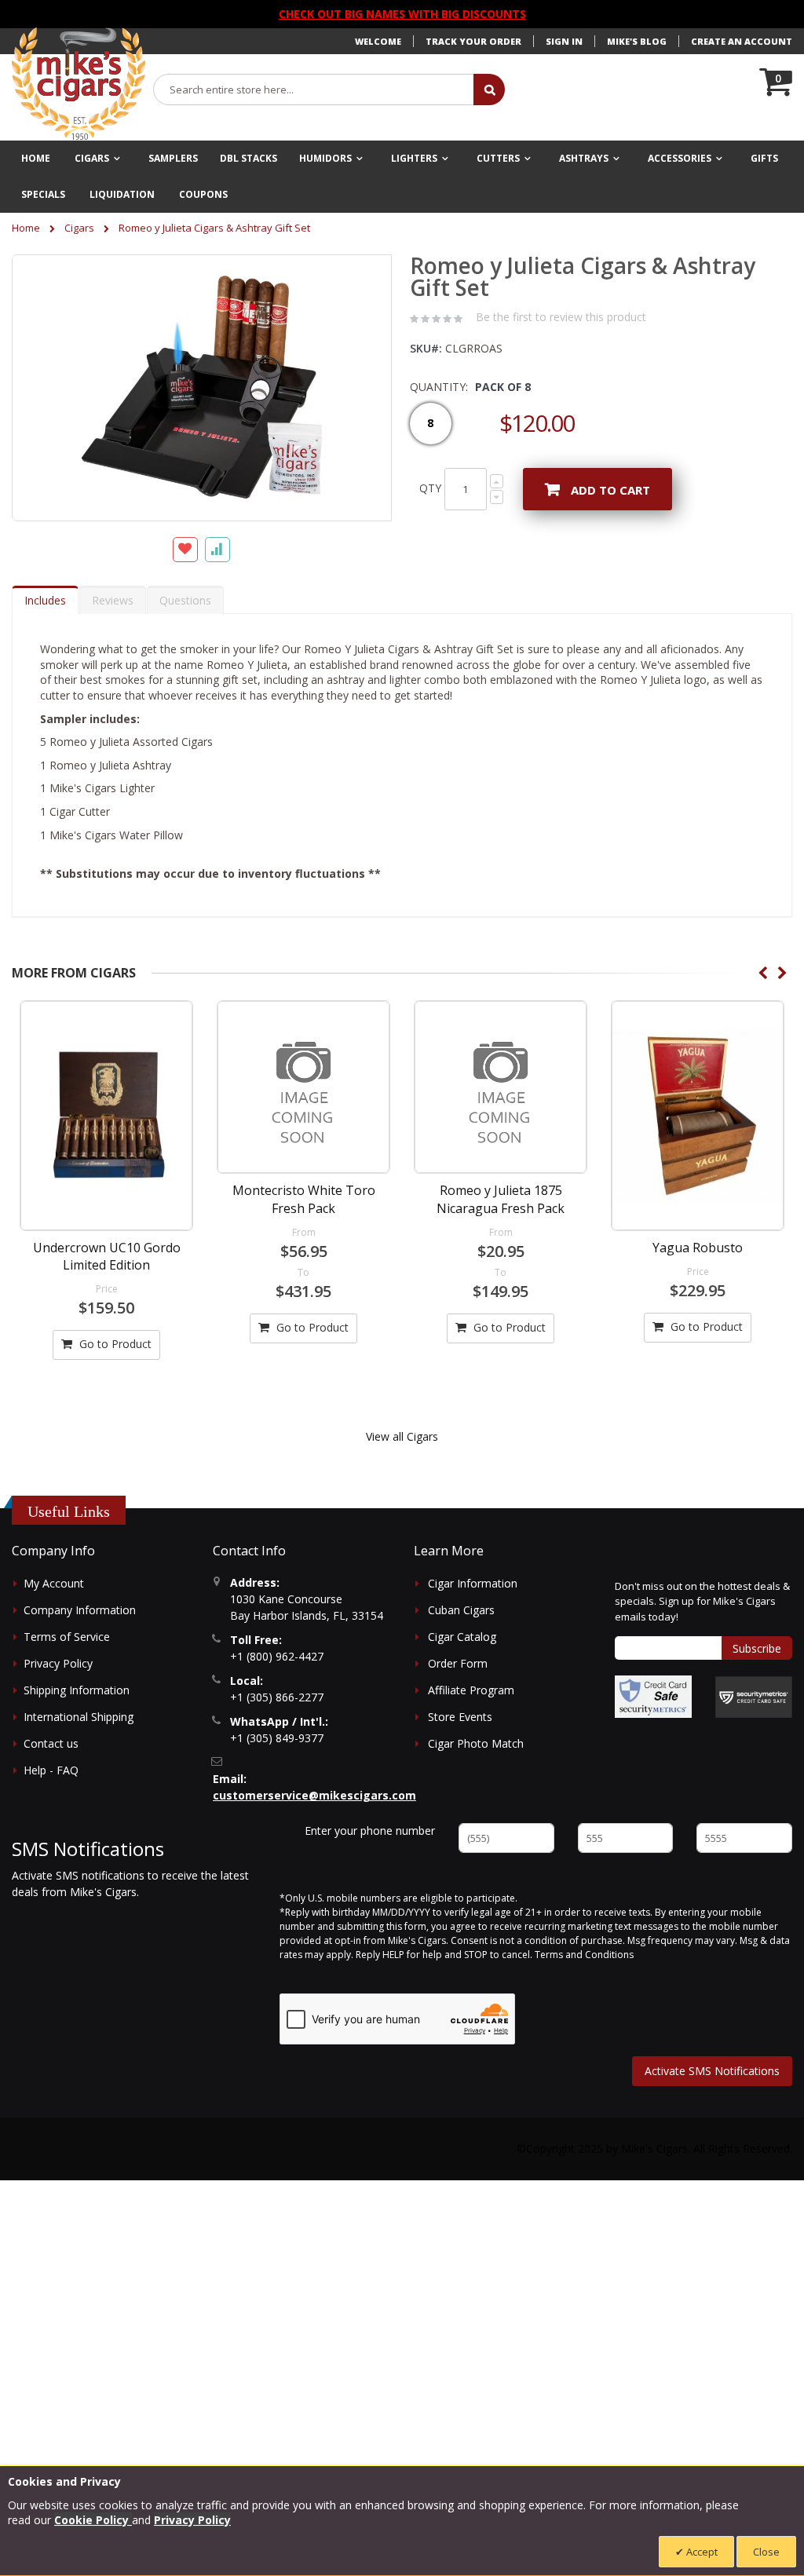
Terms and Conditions (584, 1955)
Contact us (51, 1743)
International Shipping (79, 1717)
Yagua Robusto (698, 1248)
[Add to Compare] (217, 550)
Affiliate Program (471, 1690)
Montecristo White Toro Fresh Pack (304, 1199)
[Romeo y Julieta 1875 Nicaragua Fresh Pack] (501, 1087)
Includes (45, 600)
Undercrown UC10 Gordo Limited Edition (107, 1256)
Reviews (113, 600)
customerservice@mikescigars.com (314, 1795)
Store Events (460, 1717)
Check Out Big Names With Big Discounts (402, 14)
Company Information (80, 1610)
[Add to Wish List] (185, 550)
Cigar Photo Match (476, 1743)
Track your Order (473, 41)
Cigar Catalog (462, 1637)
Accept (701, 2552)
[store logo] (79, 84)
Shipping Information (77, 1690)
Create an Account (742, 41)
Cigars (79, 228)
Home (26, 228)
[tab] (45, 600)
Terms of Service (67, 1637)
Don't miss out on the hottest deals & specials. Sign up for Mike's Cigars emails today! (702, 1601)
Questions (185, 600)
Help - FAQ (51, 1770)
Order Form (458, 1663)
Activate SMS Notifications (712, 2071)
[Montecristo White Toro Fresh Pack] (303, 1087)
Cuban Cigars (461, 1610)
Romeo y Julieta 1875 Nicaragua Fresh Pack (501, 1199)
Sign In (564, 41)
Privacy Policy (58, 1663)
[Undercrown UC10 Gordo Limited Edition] (106, 1115)
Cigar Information (473, 1583)
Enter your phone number (370, 1831)
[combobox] (314, 90)
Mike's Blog (637, 41)
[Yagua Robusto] (698, 1115)
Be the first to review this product (561, 317)
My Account (54, 1583)
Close (766, 2552)
